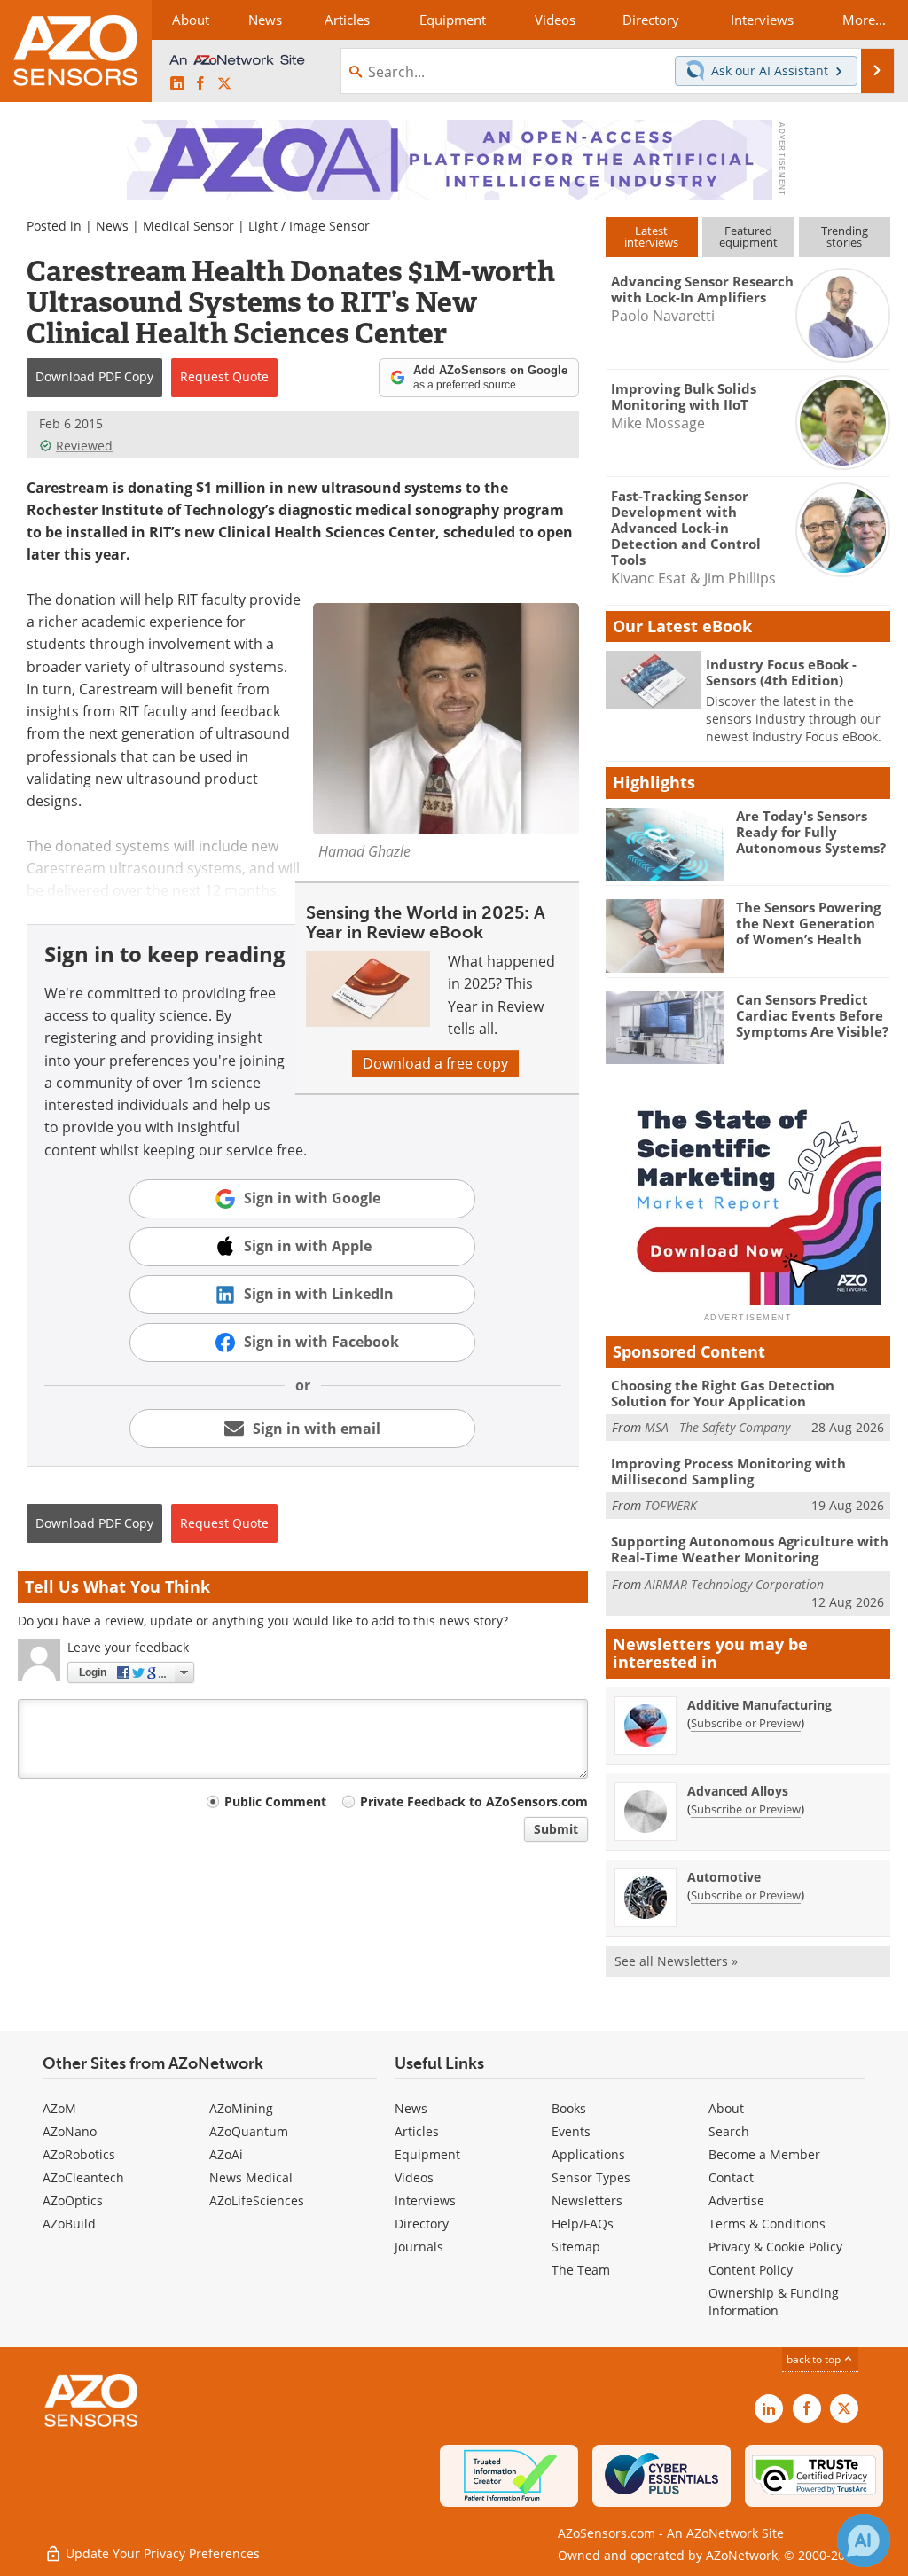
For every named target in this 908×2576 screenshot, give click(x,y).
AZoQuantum (249, 2131)
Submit (556, 1829)
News (112, 226)
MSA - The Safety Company (717, 1427)
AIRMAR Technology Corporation (734, 1584)
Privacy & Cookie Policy (775, 2247)
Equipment (427, 2154)
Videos (414, 2177)
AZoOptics (73, 2200)
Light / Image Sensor (309, 226)
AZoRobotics (79, 2154)
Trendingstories (845, 236)
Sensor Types (591, 2177)
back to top (815, 2359)
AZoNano (70, 2131)
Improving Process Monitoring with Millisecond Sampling (728, 1471)
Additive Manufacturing (759, 1705)
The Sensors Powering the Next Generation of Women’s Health (808, 923)
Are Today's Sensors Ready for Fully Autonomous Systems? (811, 832)
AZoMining (241, 2108)
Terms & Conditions (767, 2224)
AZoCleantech (83, 2177)
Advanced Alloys (738, 1791)
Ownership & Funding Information (774, 2302)
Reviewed (84, 446)
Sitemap (576, 2247)
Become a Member (764, 2154)
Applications (588, 2154)
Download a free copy (435, 1063)
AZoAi (226, 2154)
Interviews (425, 2200)
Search (729, 2131)
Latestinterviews (651, 236)
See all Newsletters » (676, 1961)
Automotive (724, 1877)
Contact (731, 2177)
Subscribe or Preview (746, 1723)
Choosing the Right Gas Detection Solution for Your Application (723, 1393)
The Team (581, 2270)
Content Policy (751, 2270)
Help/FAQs (583, 2224)
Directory (422, 2224)
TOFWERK (671, 1505)
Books (569, 2108)
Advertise (736, 2200)
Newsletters (587, 2200)
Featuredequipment (748, 236)
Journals (419, 2247)
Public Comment (275, 1801)
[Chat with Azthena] (864, 2541)
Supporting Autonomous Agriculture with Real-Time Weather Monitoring (750, 1549)
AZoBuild (69, 2224)
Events (571, 2131)
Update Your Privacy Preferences (161, 2553)
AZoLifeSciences (257, 2200)
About (726, 2108)
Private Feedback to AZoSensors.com (474, 1801)
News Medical (251, 2177)
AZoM (59, 2108)
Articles (417, 2131)
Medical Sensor (188, 226)
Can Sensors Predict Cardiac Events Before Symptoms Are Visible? (812, 1015)
